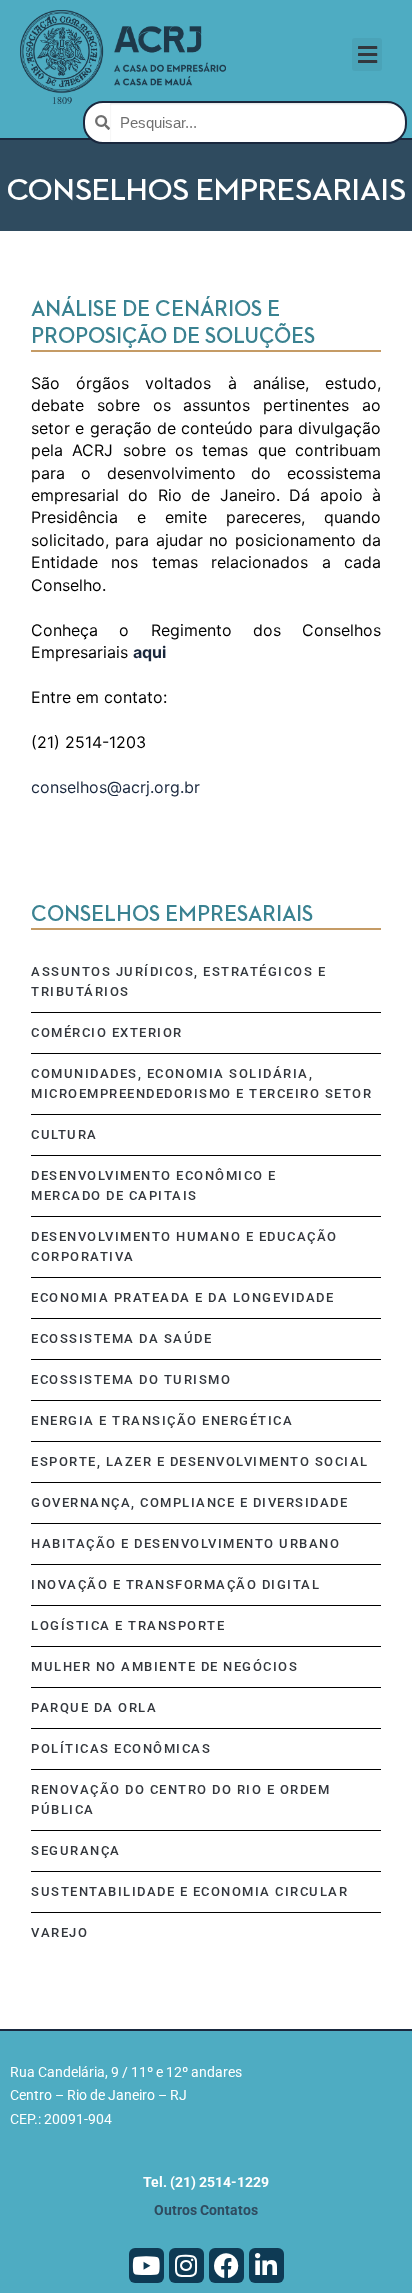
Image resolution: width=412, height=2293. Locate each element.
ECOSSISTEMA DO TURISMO (131, 1379)
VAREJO (59, 1932)
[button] (367, 54)
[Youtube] (146, 2265)
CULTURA (64, 1134)
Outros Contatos (206, 2210)
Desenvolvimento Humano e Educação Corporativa (184, 1246)
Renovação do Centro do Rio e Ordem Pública (180, 1799)
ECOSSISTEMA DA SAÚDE (121, 1338)
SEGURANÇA (76, 1850)
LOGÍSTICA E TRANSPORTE (128, 1625)
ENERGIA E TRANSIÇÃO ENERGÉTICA (162, 1420)
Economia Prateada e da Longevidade (182, 1297)
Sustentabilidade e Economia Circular (189, 1891)
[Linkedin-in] (266, 2265)
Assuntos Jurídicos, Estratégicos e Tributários (178, 981)
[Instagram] (186, 2265)
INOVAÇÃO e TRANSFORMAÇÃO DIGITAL (175, 1584)
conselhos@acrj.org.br (115, 787)
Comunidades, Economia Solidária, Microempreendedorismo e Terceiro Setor (201, 1083)
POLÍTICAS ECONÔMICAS (121, 1748)
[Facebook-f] (226, 2265)
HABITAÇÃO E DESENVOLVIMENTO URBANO (185, 1543)
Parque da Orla (94, 1707)
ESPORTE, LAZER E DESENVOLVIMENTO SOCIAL (200, 1461)
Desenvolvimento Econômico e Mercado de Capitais (154, 1185)
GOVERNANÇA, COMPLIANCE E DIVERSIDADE (189, 1502)
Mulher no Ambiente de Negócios (164, 1666)
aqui (149, 652)
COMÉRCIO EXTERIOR (107, 1032)
